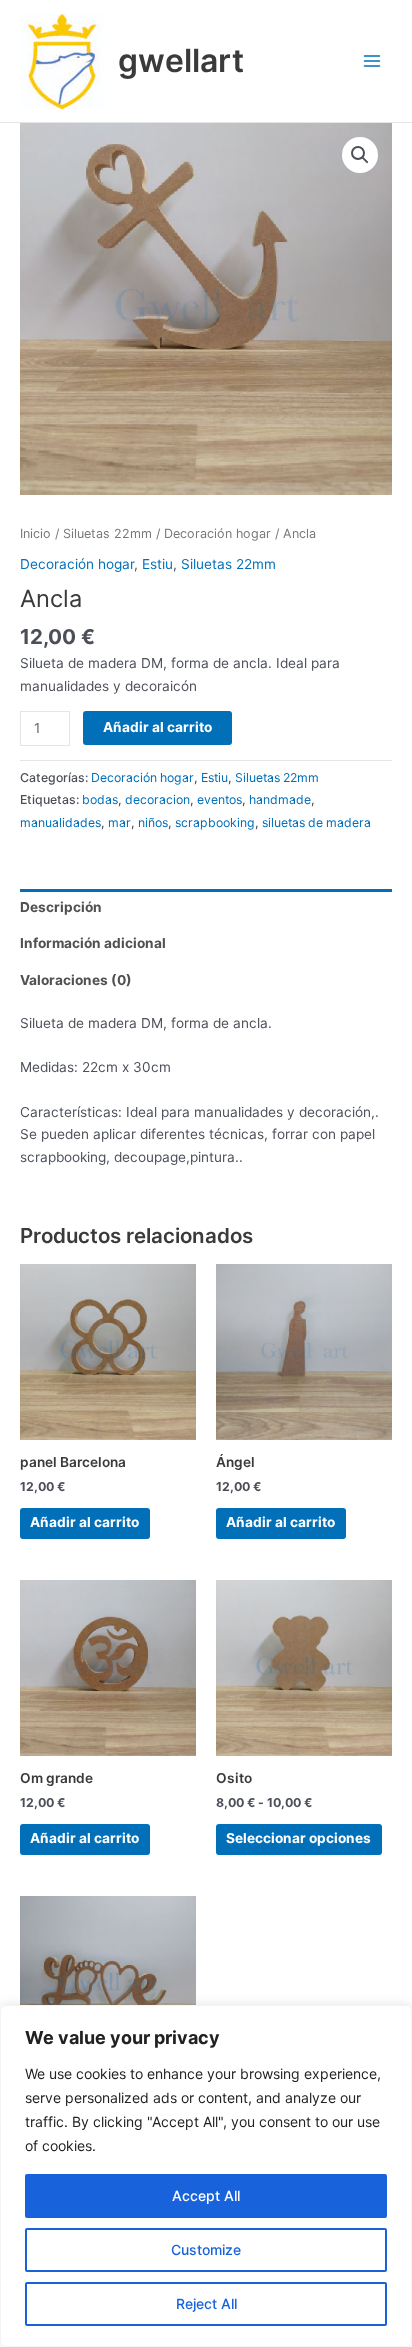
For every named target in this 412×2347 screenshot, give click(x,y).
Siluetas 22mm (107, 533)
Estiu (157, 564)
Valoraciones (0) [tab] (76, 980)
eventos (219, 799)
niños (153, 822)
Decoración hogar (217, 533)
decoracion (157, 799)
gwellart (181, 60)
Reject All (206, 2303)
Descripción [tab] (61, 907)
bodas (100, 799)
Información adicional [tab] (93, 943)
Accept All (206, 2195)
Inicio (35, 533)
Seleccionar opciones (298, 1838)
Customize (206, 2249)
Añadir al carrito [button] (84, 1522)
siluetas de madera (316, 822)
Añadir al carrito (157, 727)
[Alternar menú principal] (372, 61)
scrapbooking (215, 822)
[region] (206, 2176)
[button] (360, 155)
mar (119, 822)
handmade (280, 799)
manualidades (60, 822)
